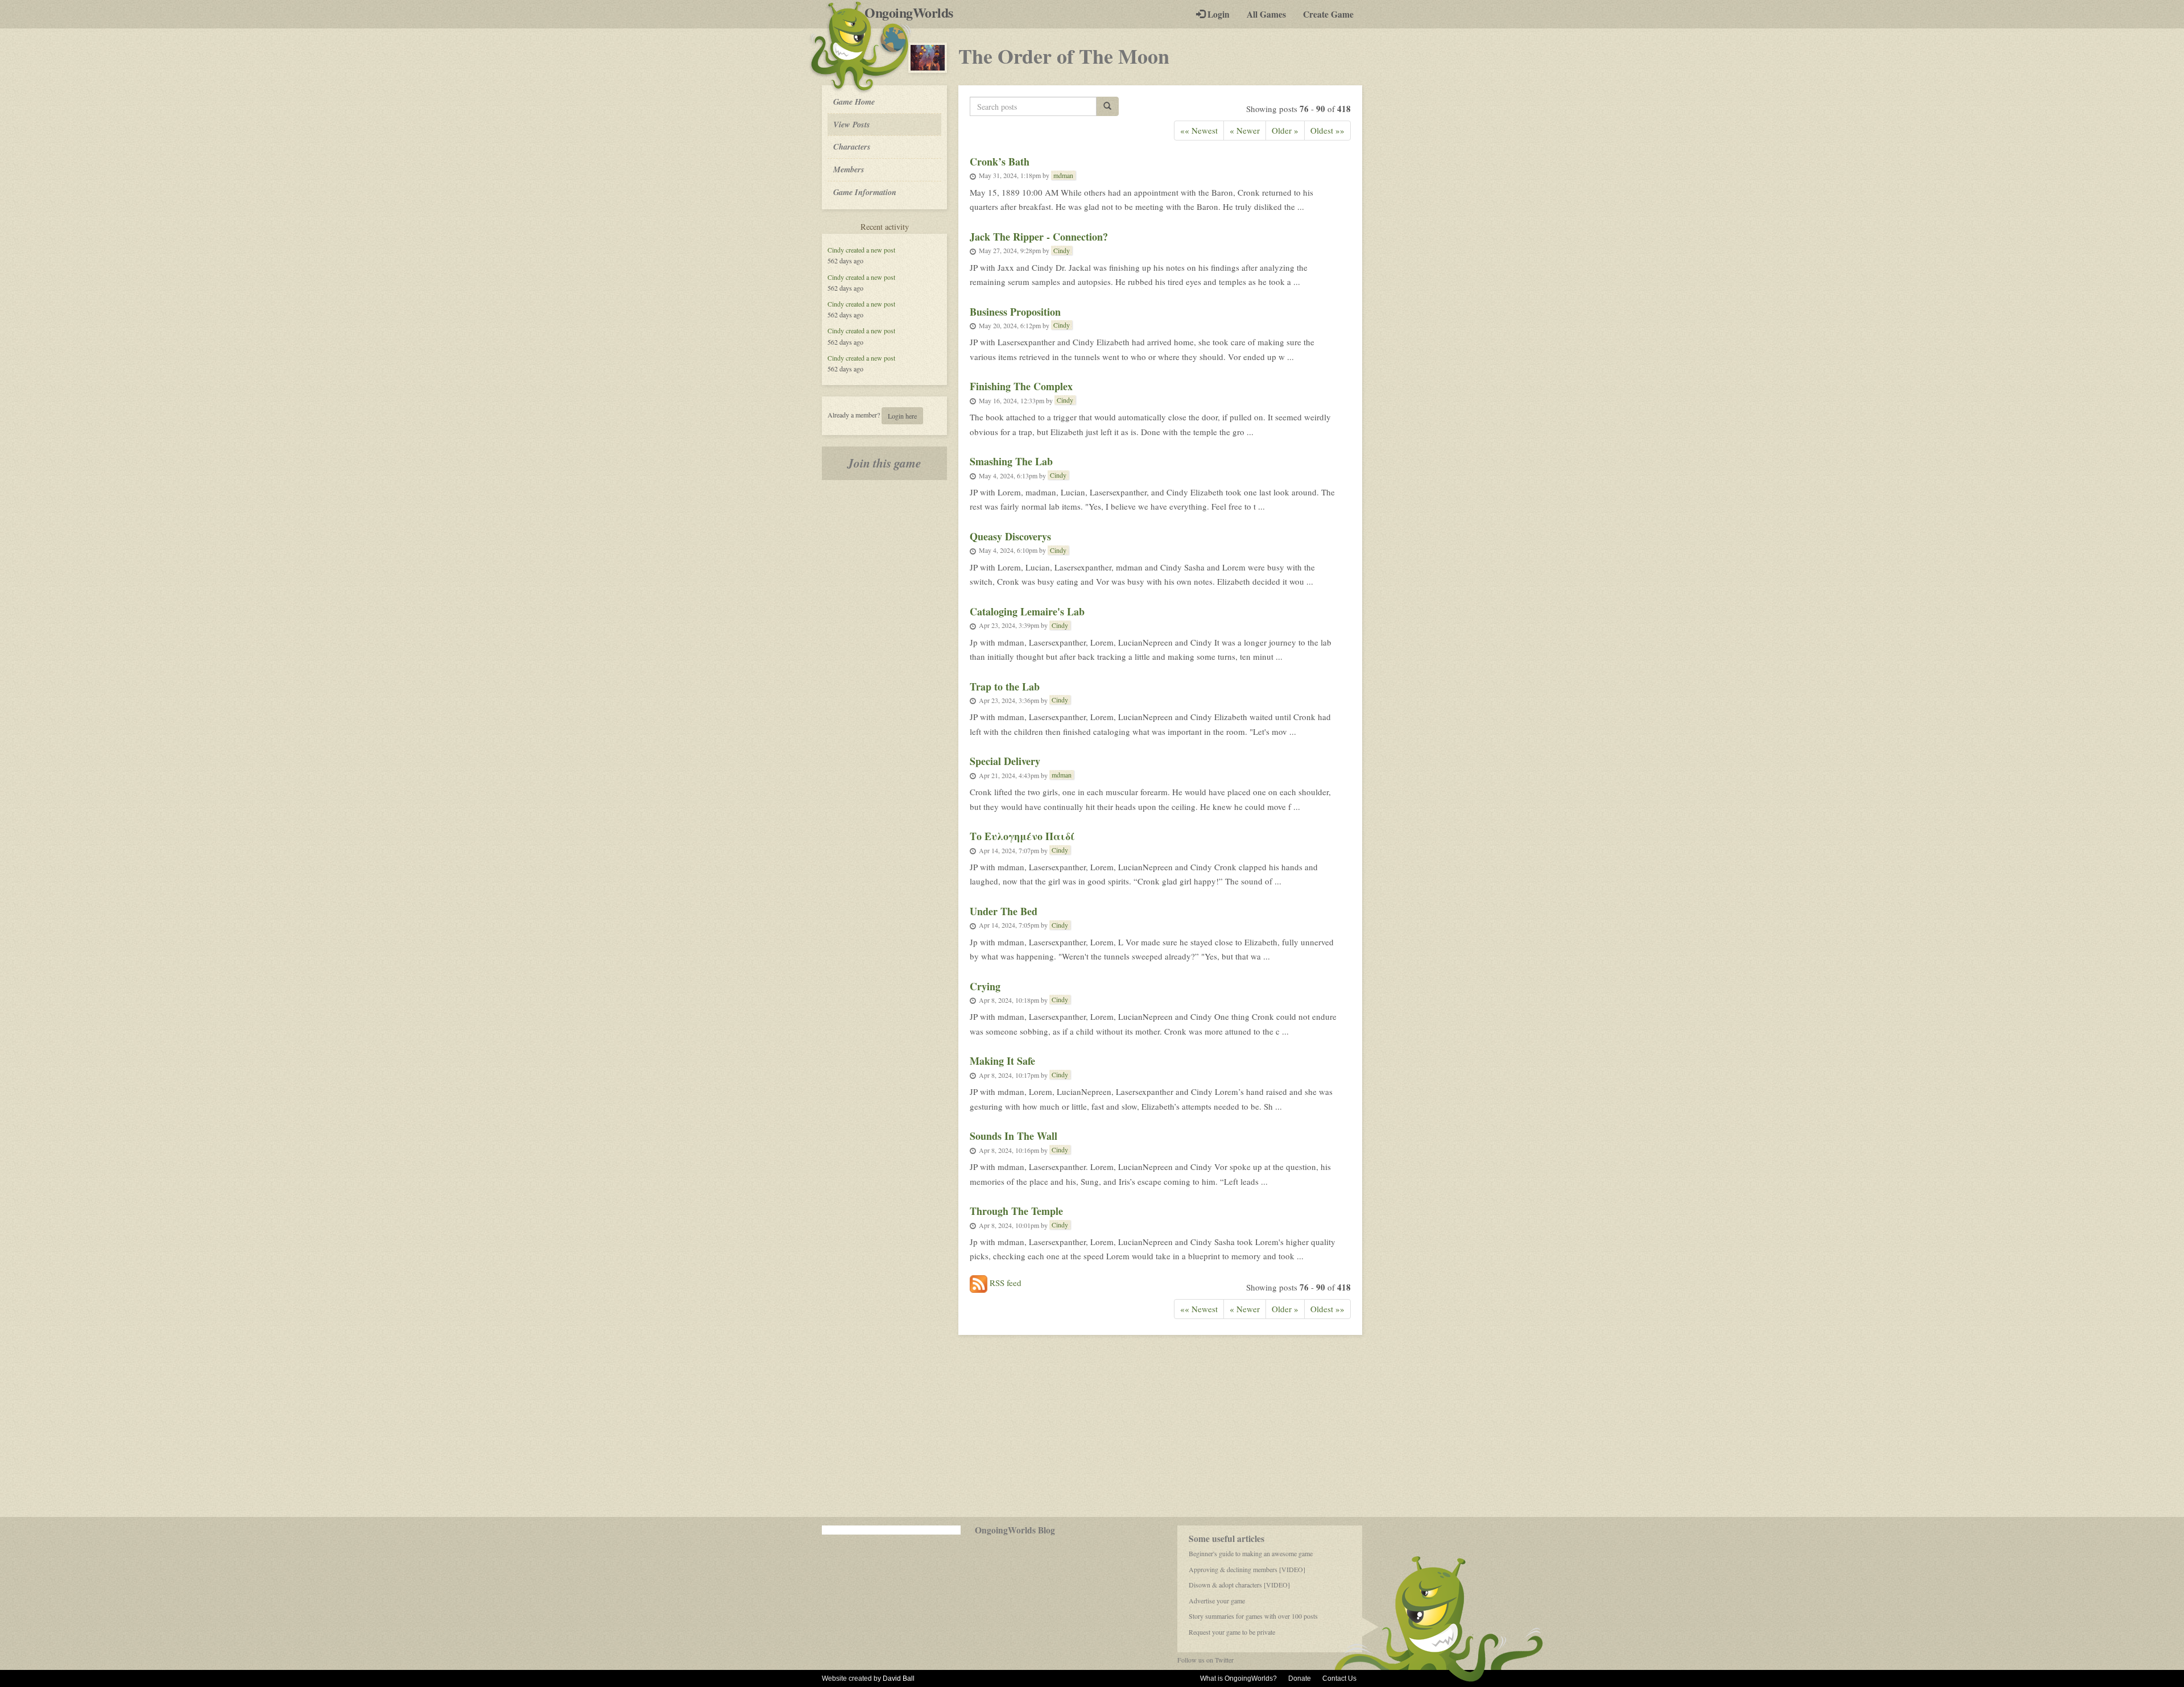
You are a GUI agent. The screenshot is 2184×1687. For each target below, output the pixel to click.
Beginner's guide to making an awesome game (1251, 1553)
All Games (1266, 14)
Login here (902, 416)
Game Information (865, 192)
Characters (852, 146)
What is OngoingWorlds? (1238, 1678)
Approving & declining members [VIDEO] (1247, 1569)
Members (849, 169)
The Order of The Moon (1064, 56)
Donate (1300, 1678)
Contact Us (1339, 1678)
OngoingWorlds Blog (1015, 1530)
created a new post (870, 250)
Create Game (1328, 14)
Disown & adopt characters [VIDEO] (1239, 1585)
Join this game (884, 463)
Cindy (836, 250)
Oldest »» (1327, 130)
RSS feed (1004, 1283)
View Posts (852, 124)
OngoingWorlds (913, 13)
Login (1217, 14)
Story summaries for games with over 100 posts (1253, 1616)
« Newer (1245, 130)
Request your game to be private (1232, 1632)
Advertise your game (1217, 1601)
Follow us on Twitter (1205, 1660)
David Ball (899, 1678)
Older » (1285, 130)
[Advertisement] (1092, 1426)
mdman (1063, 175)
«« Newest (1199, 130)
